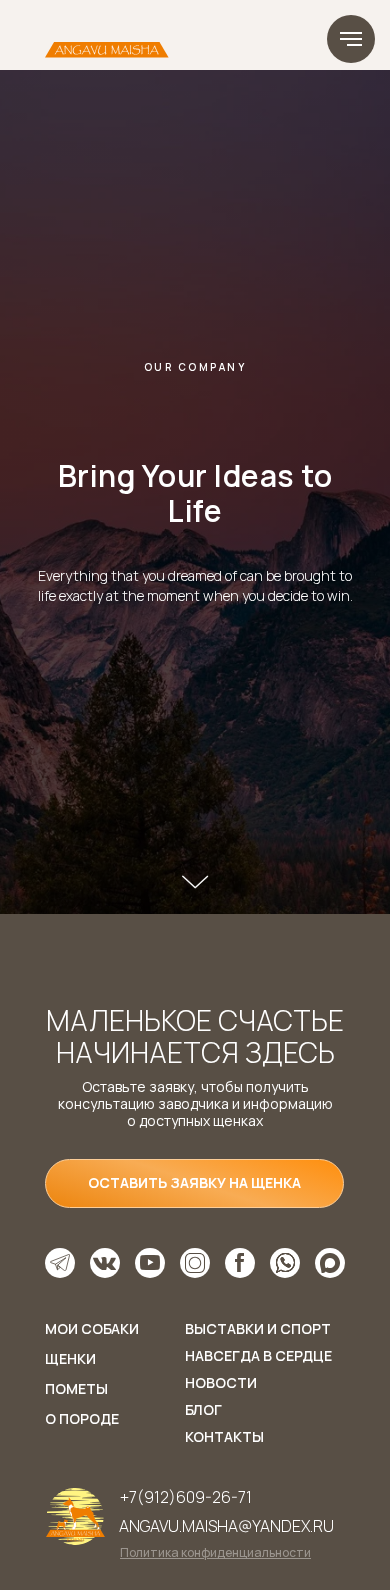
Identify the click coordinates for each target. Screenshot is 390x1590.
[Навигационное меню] (351, 39)
